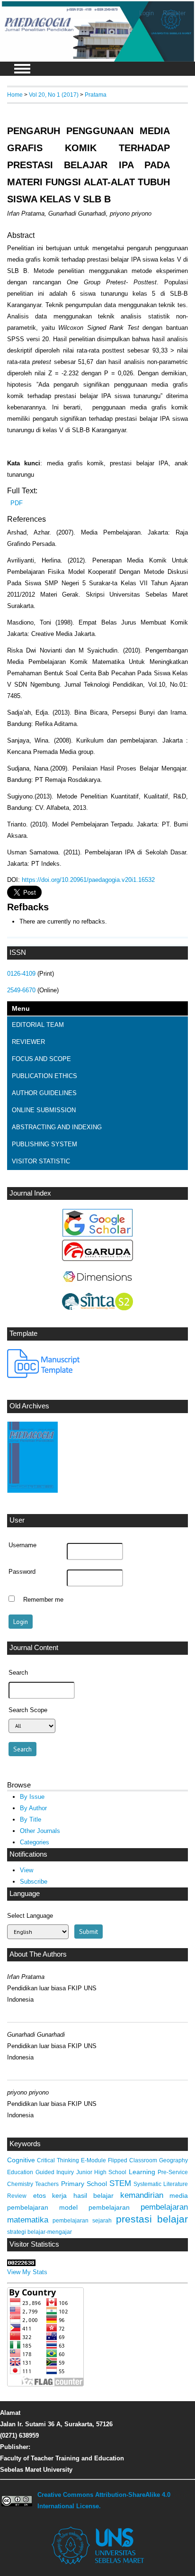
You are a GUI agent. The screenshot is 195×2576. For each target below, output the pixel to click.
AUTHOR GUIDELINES (44, 1093)
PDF (17, 503)
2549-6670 (21, 990)
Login (146, 13)
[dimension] (97, 1288)
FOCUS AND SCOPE (41, 1059)
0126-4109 (21, 974)
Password (22, 1572)
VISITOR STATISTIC (41, 1161)
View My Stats (27, 2272)
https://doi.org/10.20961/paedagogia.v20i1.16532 (88, 880)
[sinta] (97, 1308)
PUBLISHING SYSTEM (44, 1144)
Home (15, 95)
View (27, 1870)
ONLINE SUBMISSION (44, 1110)
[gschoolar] (97, 1235)
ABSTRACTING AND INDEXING (57, 1127)
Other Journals (40, 1831)
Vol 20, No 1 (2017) (54, 95)
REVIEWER (28, 1042)
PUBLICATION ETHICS (44, 1076)
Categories (35, 1842)
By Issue (32, 1797)
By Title (31, 1819)
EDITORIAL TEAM (38, 1025)
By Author (33, 1808)
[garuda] (97, 1259)
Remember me (43, 1600)
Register (174, 13)
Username (22, 1545)
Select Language (30, 1916)
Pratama (96, 95)
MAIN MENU (22, 69)
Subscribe (34, 1882)
